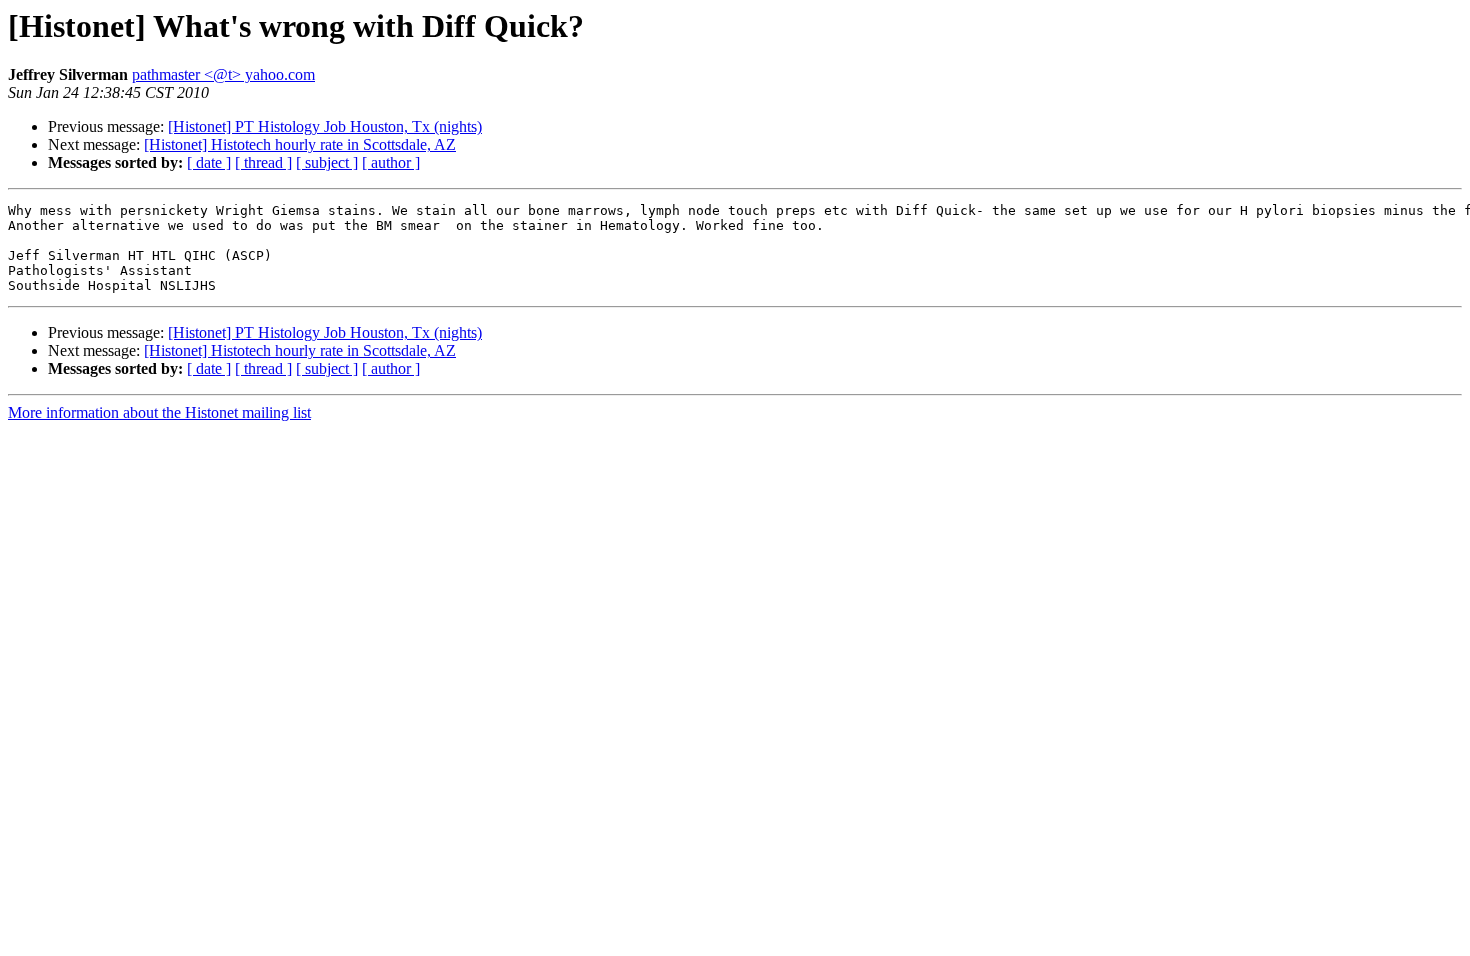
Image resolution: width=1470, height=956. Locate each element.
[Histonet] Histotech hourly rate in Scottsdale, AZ (300, 144)
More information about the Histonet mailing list (159, 412)
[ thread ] (263, 162)
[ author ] (391, 162)
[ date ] (209, 162)
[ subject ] (327, 162)
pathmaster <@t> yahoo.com (223, 74)
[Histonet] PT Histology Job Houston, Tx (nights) (325, 126)
